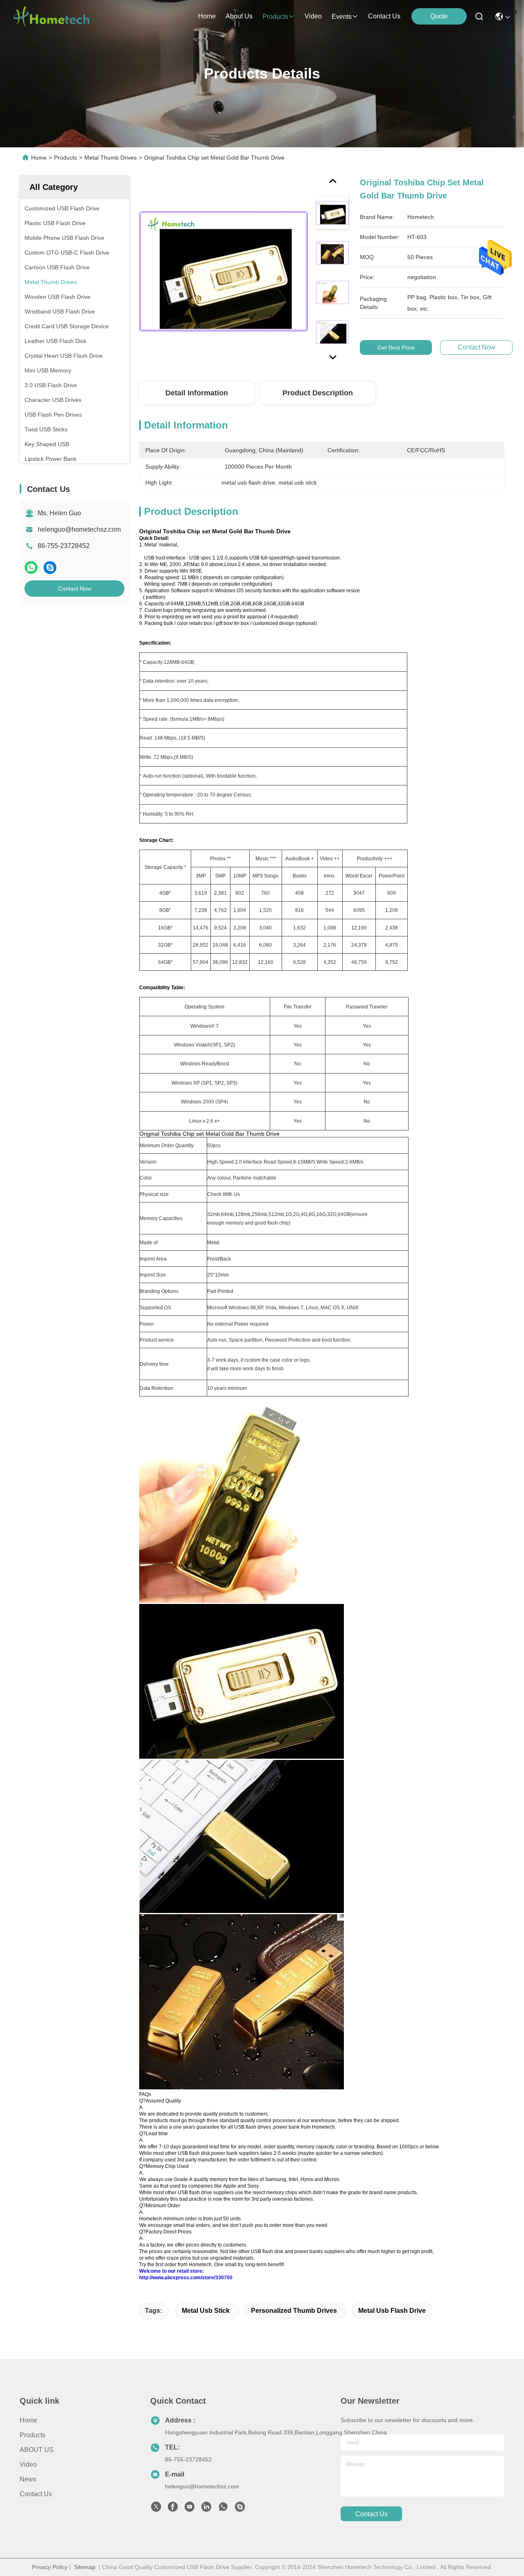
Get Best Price (396, 347)
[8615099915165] (223, 2509)
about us (239, 16)
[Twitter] (156, 2509)
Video (28, 2464)
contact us (384, 16)
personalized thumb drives (294, 2311)
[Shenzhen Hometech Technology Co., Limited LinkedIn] (206, 2509)
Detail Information (197, 393)
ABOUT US (37, 2450)
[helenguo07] (240, 2509)
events (342, 17)
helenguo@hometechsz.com (79, 529)
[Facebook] (173, 2509)
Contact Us (36, 2494)
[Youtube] (190, 2509)
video (313, 16)
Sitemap (85, 2567)
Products (65, 158)
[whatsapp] (31, 567)
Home (207, 16)
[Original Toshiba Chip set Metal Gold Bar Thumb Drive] (224, 271)
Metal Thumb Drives (111, 158)
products (275, 17)
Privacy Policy (50, 2567)
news (28, 2479)
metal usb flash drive (392, 2311)
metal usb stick (206, 2311)
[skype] (50, 567)
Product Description (318, 393)
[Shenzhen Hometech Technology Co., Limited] (51, 16)
